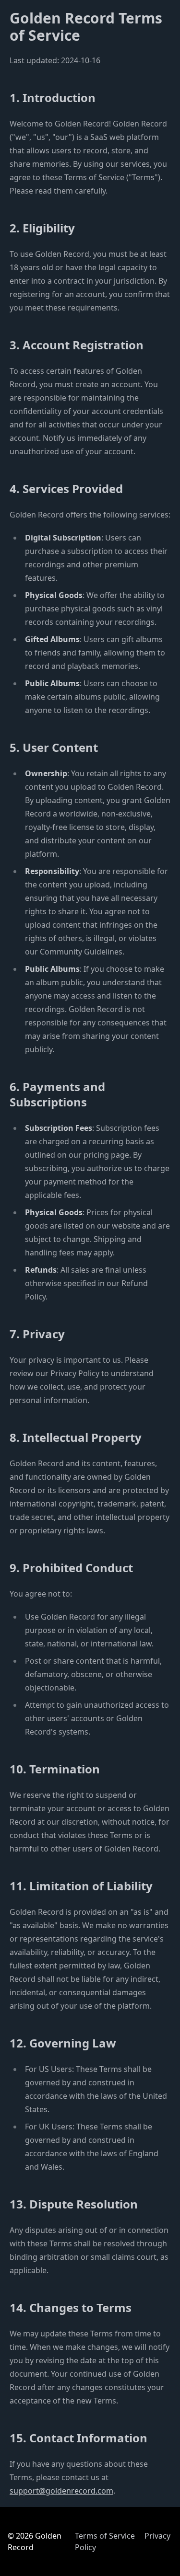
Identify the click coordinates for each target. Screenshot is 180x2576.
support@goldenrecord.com (61, 2491)
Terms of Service (105, 2536)
